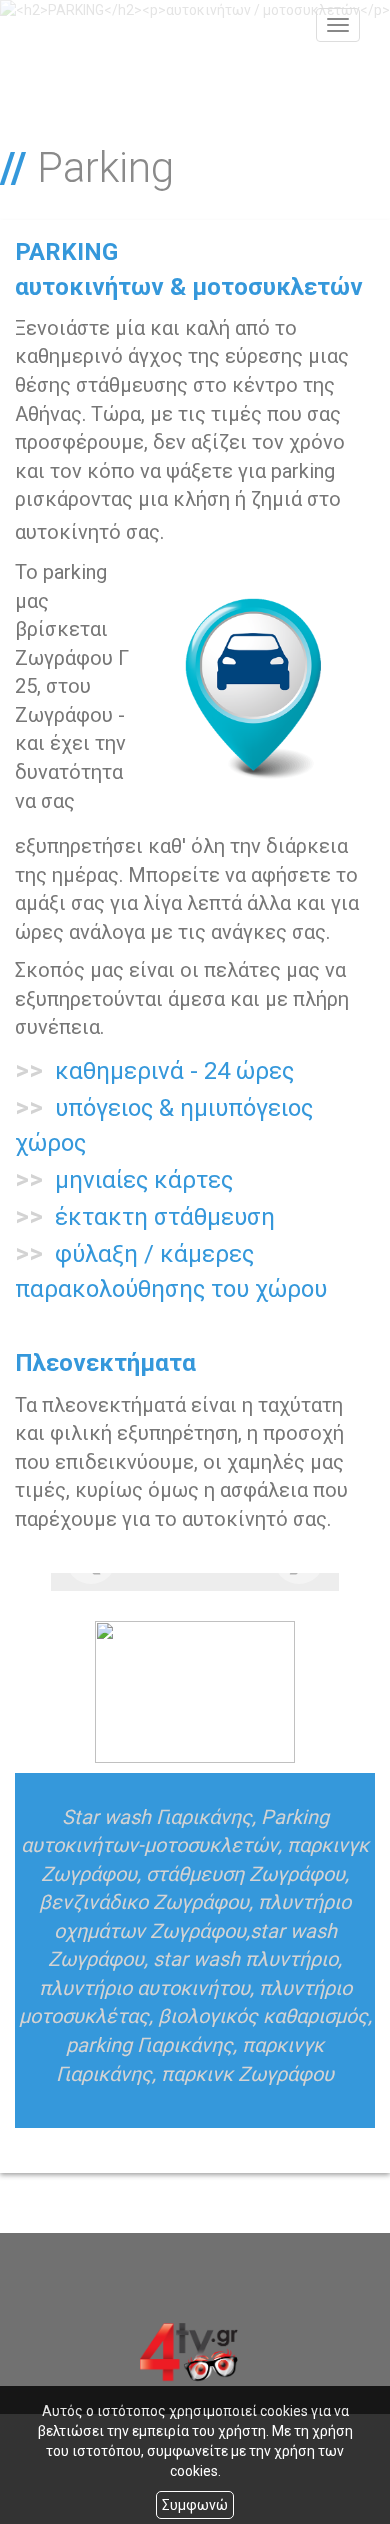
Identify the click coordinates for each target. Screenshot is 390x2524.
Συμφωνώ (195, 2505)
